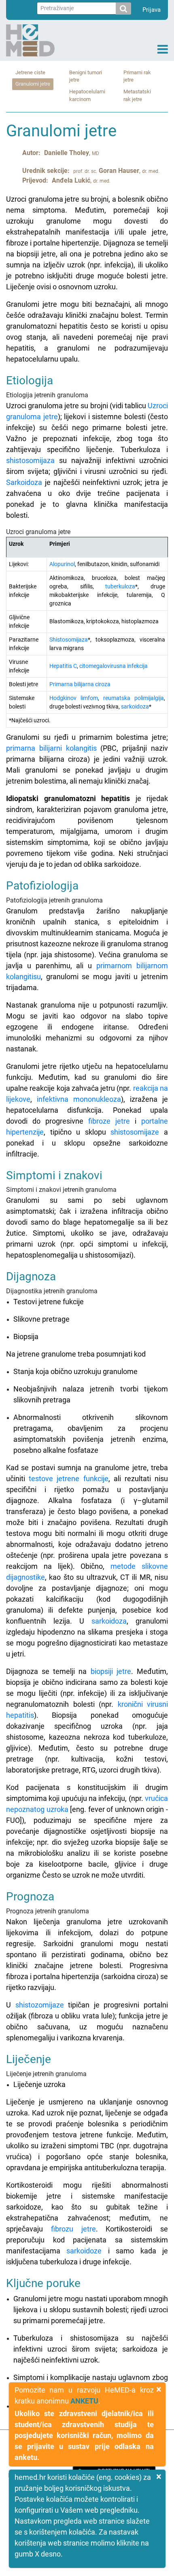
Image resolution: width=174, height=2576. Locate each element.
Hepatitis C (63, 666)
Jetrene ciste (30, 72)
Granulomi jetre (33, 84)
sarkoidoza (135, 706)
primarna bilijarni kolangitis (51, 748)
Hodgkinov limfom (74, 698)
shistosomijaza (30, 460)
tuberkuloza (120, 586)
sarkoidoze (84, 2251)
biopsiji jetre (111, 1671)
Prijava (152, 10)
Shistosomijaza (69, 640)
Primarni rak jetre (137, 76)
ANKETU (84, 2401)
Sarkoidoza (24, 482)
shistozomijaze (40, 2005)
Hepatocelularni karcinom (87, 95)
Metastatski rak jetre (137, 95)
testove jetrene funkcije (68, 1479)
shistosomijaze (135, 1132)
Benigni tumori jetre (86, 76)
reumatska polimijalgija (134, 698)
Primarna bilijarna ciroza (80, 684)
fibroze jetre (109, 1121)
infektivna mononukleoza (79, 1099)
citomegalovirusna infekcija (114, 666)
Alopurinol (62, 564)
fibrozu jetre (73, 2229)
